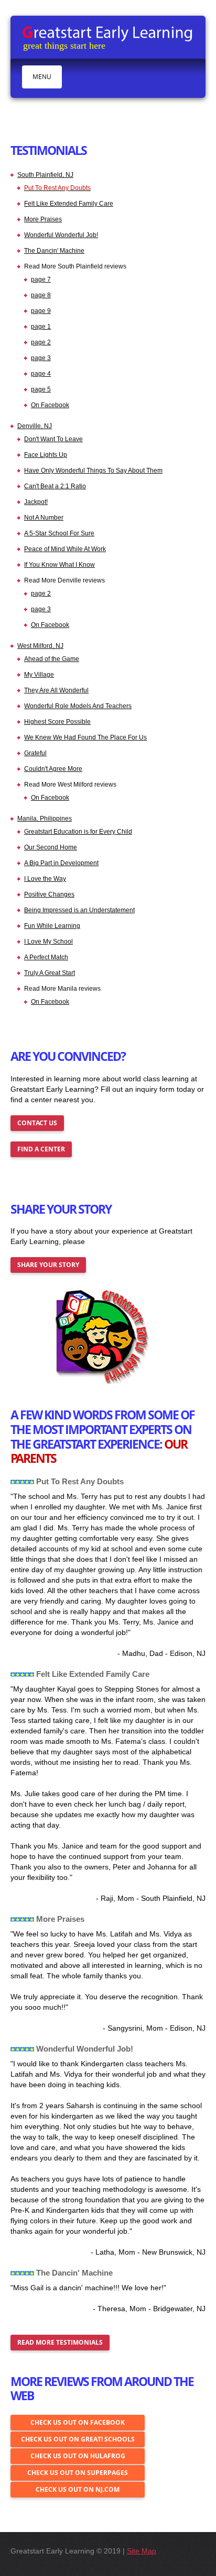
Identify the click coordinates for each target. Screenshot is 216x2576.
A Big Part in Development (61, 863)
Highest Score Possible (57, 722)
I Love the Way (45, 879)
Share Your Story (48, 1265)
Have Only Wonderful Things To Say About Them (93, 471)
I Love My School (48, 942)
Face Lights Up (46, 455)
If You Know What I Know (60, 565)
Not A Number (44, 518)
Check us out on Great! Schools (78, 2439)
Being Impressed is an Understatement (79, 910)
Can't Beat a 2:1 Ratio (55, 486)
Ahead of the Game (52, 659)
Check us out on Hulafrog (78, 2456)
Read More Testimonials (60, 2342)
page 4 (41, 374)
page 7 (41, 279)
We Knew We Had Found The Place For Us (85, 737)
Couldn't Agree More (53, 769)
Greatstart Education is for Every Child (78, 832)
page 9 (41, 311)
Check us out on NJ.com (78, 2489)
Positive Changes (49, 894)
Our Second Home (51, 847)
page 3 (41, 358)
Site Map (142, 2551)
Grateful (35, 753)
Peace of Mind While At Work (65, 549)
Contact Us (37, 1123)
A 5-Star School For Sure (59, 533)
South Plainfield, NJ (45, 175)
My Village (39, 675)
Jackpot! (36, 502)
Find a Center (41, 1149)
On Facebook (50, 405)
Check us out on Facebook (78, 2422)
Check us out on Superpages (78, 2473)
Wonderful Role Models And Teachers (78, 706)
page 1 (41, 327)
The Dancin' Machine (54, 251)
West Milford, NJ (40, 646)
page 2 (41, 342)
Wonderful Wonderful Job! (61, 235)
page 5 (41, 389)
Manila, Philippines (45, 819)
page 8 (41, 295)
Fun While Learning (52, 926)
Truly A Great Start (50, 973)
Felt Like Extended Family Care (69, 204)
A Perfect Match (46, 957)
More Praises (43, 219)
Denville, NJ (35, 426)
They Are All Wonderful (56, 690)
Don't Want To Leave (53, 439)
